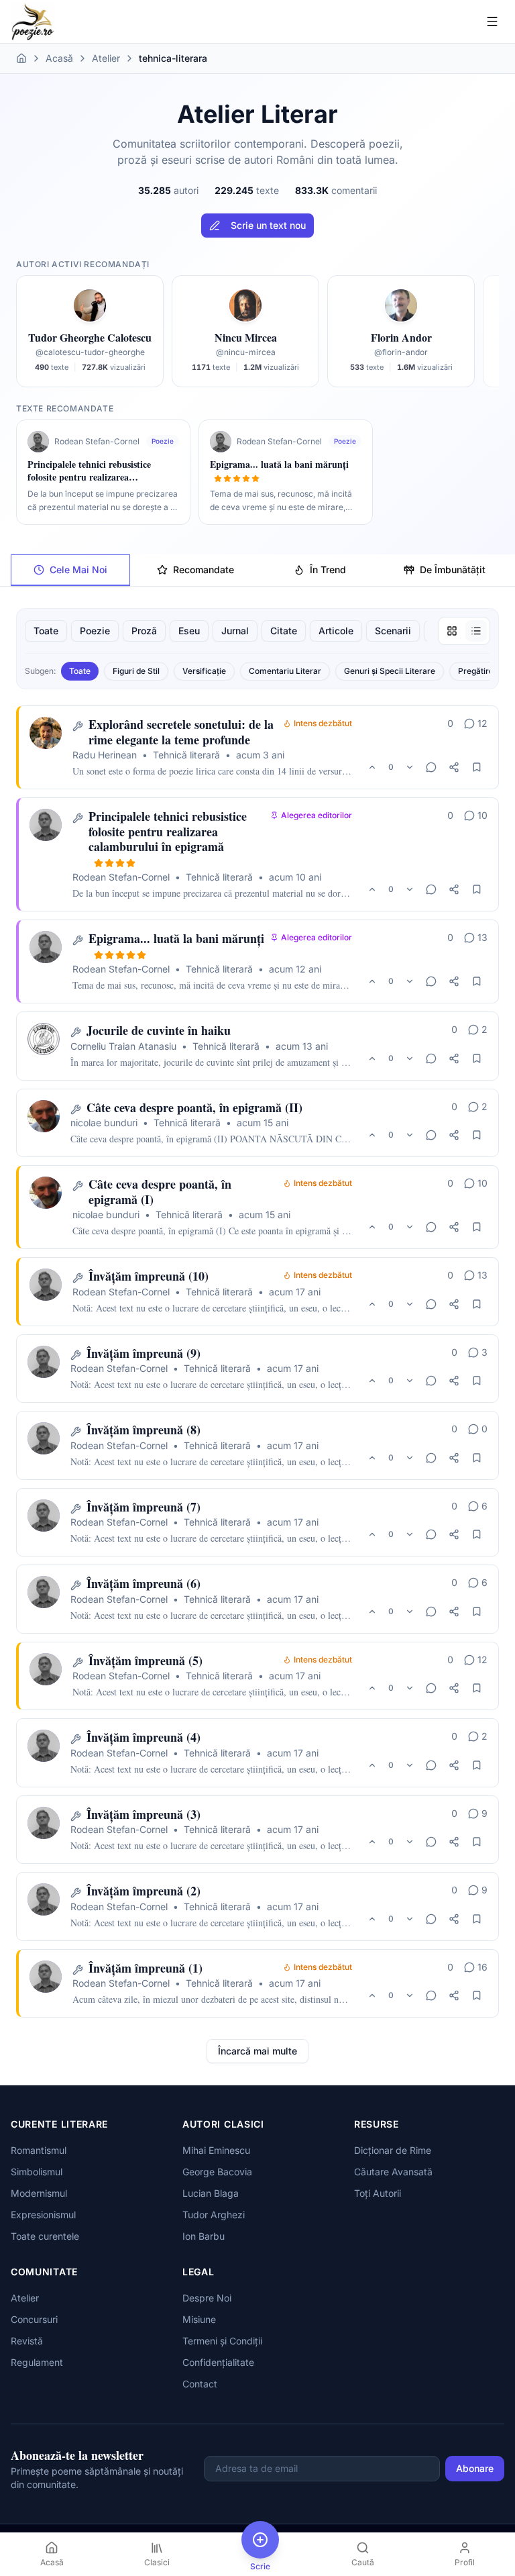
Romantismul (39, 2150)
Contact (200, 2384)
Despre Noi (207, 2298)
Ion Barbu (204, 2236)
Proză (144, 631)
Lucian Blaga (211, 2193)
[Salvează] (477, 767)
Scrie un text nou (268, 225)
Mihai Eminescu (216, 2150)
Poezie (95, 631)
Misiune (199, 2319)
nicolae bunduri (104, 1123)
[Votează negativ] (410, 767)
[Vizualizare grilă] (452, 631)
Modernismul (39, 2193)
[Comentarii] (431, 767)
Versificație (204, 671)
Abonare (475, 2468)
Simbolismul (37, 2172)
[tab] (70, 570)
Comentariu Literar (285, 671)
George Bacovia (217, 2172)
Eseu (189, 631)
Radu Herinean (105, 755)
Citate (284, 631)
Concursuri (34, 2319)
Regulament (37, 2362)
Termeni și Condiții (222, 2341)
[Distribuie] (454, 767)
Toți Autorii (378, 2193)
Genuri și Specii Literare (390, 671)
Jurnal (235, 631)
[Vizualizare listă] (476, 631)
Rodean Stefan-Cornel (121, 877)
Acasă (59, 58)
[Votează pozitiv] (372, 767)
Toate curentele (45, 2236)
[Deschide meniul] (492, 21)
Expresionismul (43, 2215)
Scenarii (393, 631)
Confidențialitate (218, 2362)
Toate (46, 631)
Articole (336, 631)
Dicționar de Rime (393, 2150)
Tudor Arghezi (214, 2215)
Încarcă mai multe (257, 2051)
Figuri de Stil (136, 671)
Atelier (106, 58)
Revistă (27, 2341)
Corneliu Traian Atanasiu (123, 1046)
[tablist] (257, 570)
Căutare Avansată (393, 2172)
